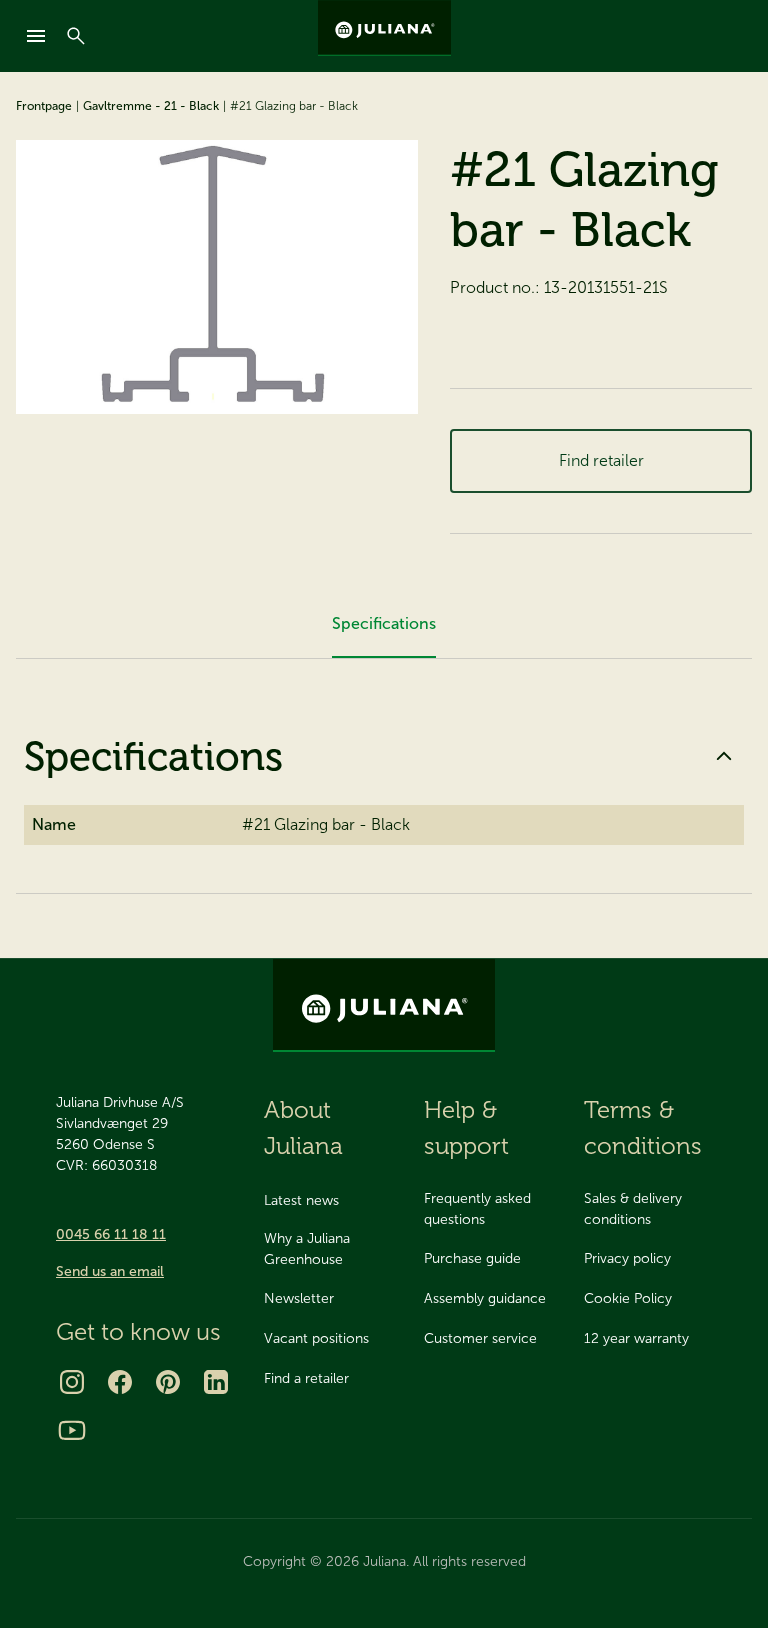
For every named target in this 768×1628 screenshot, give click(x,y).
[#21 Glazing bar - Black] (217, 277)
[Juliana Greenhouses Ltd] (384, 28)
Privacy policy (627, 1258)
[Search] (76, 36)
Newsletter (299, 1298)
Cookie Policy (628, 1298)
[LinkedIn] (216, 1382)
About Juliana (303, 1127)
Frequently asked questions (477, 1209)
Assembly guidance (485, 1298)
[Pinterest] (168, 1382)
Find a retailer (306, 1378)
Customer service (480, 1338)
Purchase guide (472, 1258)
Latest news (301, 1200)
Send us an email (110, 1271)
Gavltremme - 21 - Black (151, 106)
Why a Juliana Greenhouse (307, 1249)
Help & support (466, 1127)
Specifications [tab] (384, 623)
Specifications (153, 756)
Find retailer (601, 460)
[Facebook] (120, 1382)
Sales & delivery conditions (633, 1209)
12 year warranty (636, 1338)
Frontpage (44, 106)
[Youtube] (72, 1430)
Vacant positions (316, 1338)
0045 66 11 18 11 (111, 1234)
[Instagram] (72, 1382)
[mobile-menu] (36, 36)
